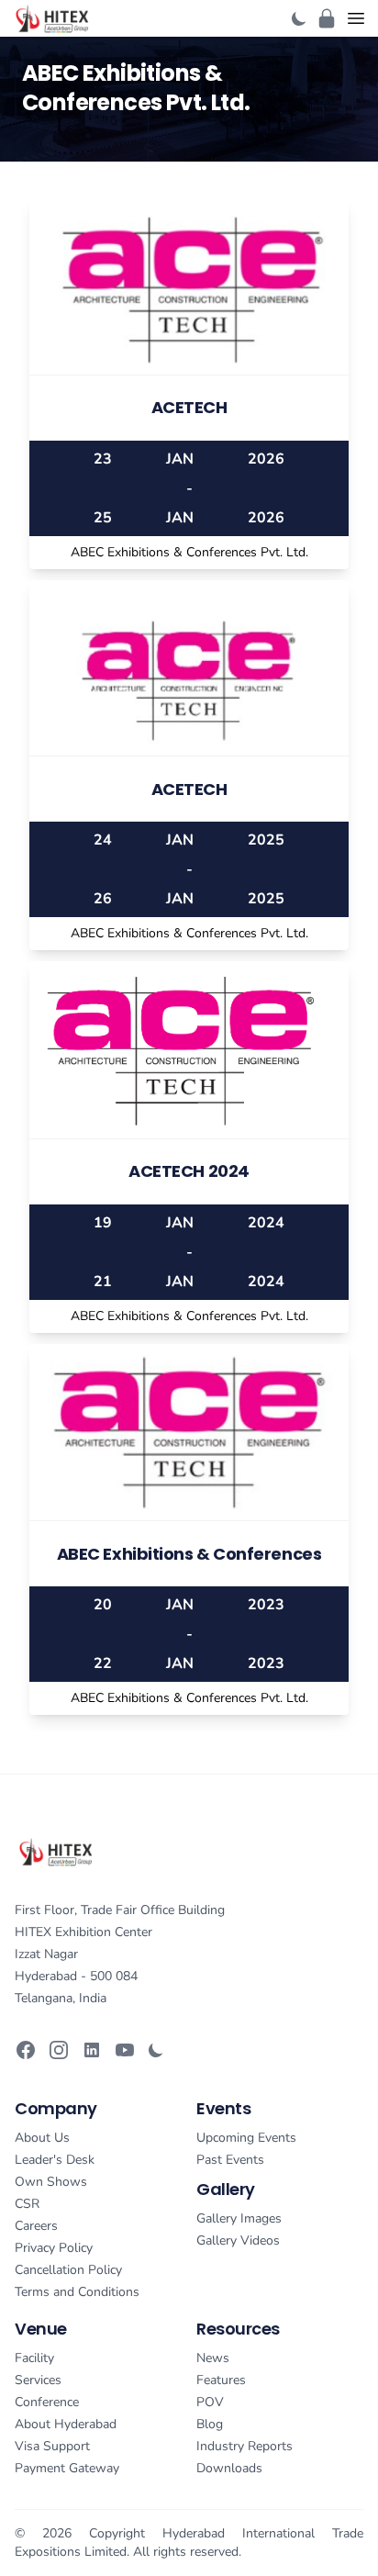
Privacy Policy (54, 2248)
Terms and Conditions (77, 2292)
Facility (34, 2358)
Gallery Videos (238, 2240)
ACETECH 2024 (189, 1171)
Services (38, 2380)
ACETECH (189, 407)
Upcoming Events (246, 2138)
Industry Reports (245, 2446)
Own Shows (51, 2182)
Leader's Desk (55, 2160)
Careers (36, 2226)
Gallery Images (239, 2218)
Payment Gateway (67, 2468)
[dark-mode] (299, 18)
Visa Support (52, 2446)
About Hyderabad (66, 2424)
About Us (42, 2138)
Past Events (230, 2160)
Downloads (229, 2468)
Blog (210, 2424)
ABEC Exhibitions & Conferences (189, 1554)
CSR (27, 2204)
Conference (47, 2402)
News (213, 2358)
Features (221, 2380)
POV (210, 2402)
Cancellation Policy (68, 2270)
